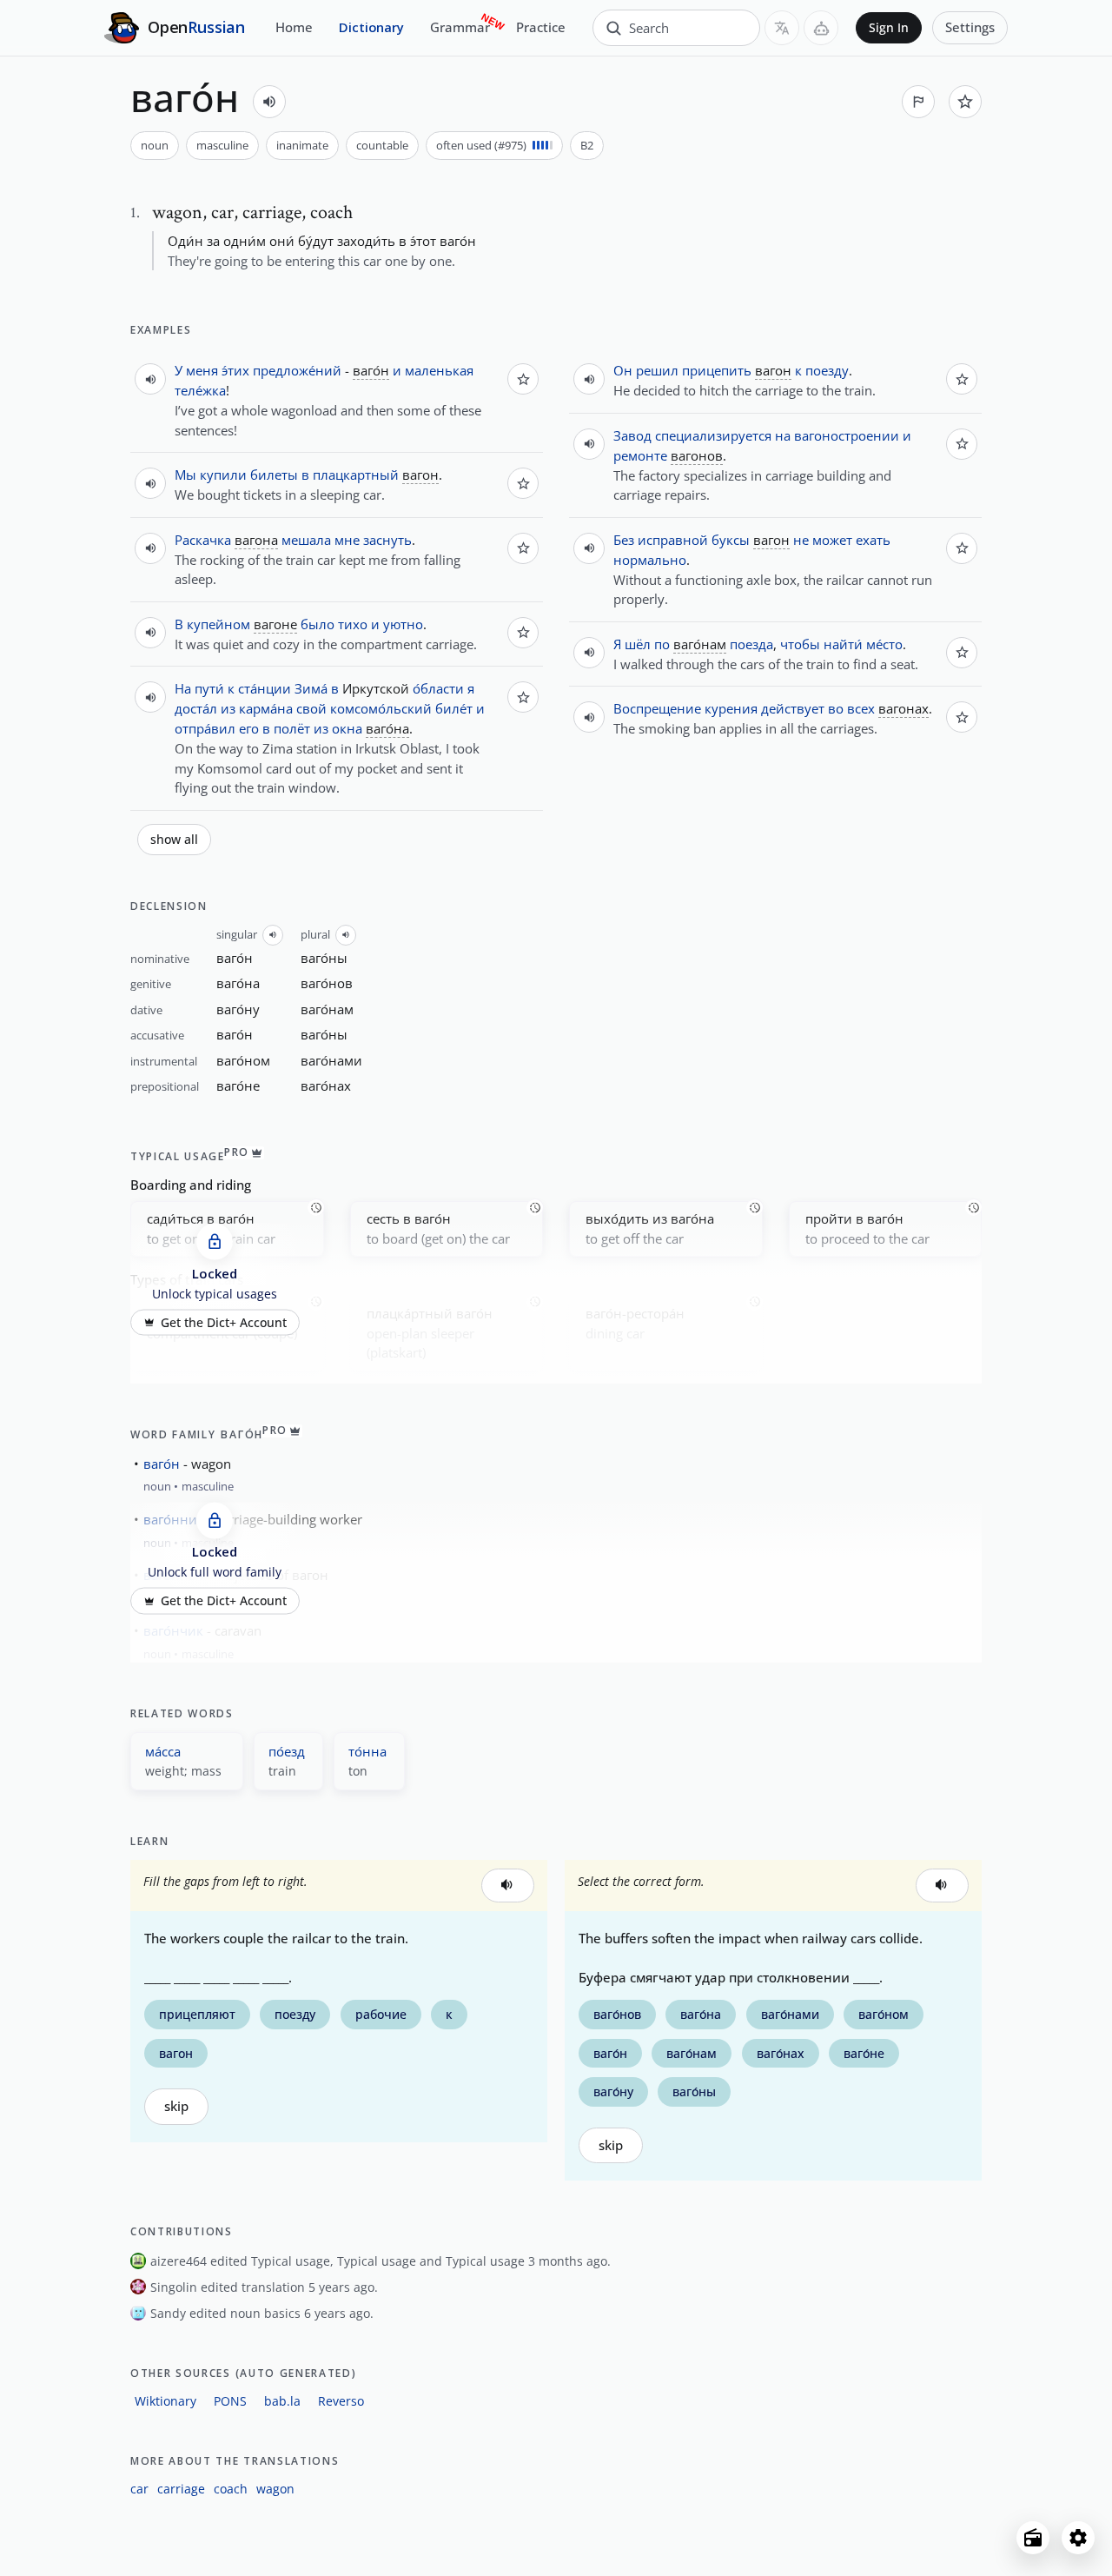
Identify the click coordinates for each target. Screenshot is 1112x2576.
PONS (230, 2401)
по (662, 644)
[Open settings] (1078, 2538)
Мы (185, 475)
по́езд (287, 1751)
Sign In (889, 28)
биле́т (454, 708)
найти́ (843, 644)
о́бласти (438, 688)
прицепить (717, 370)
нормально (650, 560)
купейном (218, 624)
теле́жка (200, 390)
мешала (306, 540)
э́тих (235, 370)
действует (793, 708)
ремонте (640, 455)
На (183, 688)
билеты (274, 475)
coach (231, 2489)
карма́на (266, 708)
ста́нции (265, 688)
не (801, 540)
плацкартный (356, 475)
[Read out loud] (269, 102)
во (836, 708)
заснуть (387, 540)
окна (347, 728)
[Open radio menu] (1033, 2538)
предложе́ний (297, 370)
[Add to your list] (965, 102)
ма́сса (163, 1751)
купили (223, 475)
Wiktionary (165, 2401)
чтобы (800, 644)
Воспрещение (657, 708)
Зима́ (311, 688)
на (783, 435)
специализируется (713, 435)
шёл (638, 644)
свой (311, 708)
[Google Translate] (782, 28)
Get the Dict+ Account (224, 1323)
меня (202, 370)
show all (174, 840)
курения (731, 708)
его (249, 728)
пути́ (209, 688)
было (318, 624)
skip (176, 2106)
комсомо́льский (381, 708)
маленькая (439, 370)
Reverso (341, 2401)
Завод (632, 435)
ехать (873, 540)
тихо (353, 624)
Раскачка (203, 540)
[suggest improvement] (918, 102)
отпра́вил (205, 728)
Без (624, 540)
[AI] (821, 28)
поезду (827, 370)
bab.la (282, 2401)
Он (623, 370)
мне (347, 540)
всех (861, 708)
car (139, 2489)
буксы (731, 540)
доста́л (196, 708)
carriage (181, 2489)
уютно (403, 624)
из (228, 708)
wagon (275, 2489)
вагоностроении (847, 435)
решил (657, 370)
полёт (292, 728)
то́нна (367, 1751)
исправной (673, 540)
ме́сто (884, 644)
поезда (751, 644)
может (832, 540)
